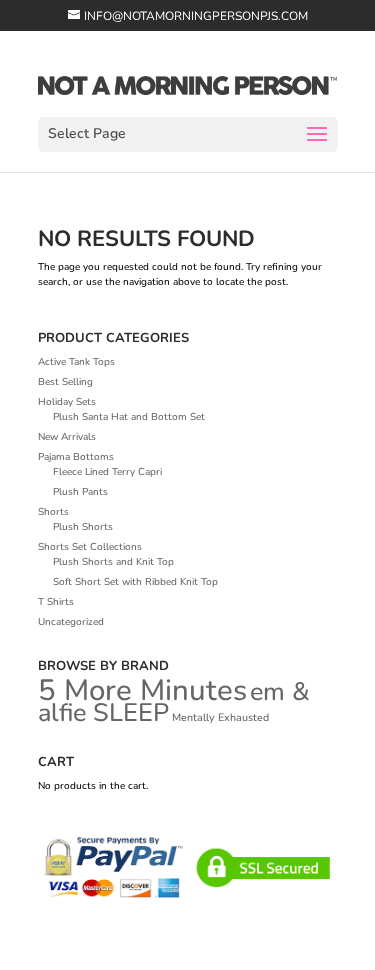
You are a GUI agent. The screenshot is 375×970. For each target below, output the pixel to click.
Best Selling (65, 382)
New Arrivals (67, 437)
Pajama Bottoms (76, 457)
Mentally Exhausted (220, 717)
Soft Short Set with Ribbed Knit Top (135, 582)
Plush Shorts (83, 527)
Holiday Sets (67, 402)
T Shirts (56, 602)
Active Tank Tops (76, 362)
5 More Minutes (142, 690)
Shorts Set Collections (90, 547)
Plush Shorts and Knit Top (113, 562)
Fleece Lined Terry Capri (107, 472)
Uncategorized (71, 622)
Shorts (53, 512)
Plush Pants (80, 492)
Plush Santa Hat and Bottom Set (129, 417)
